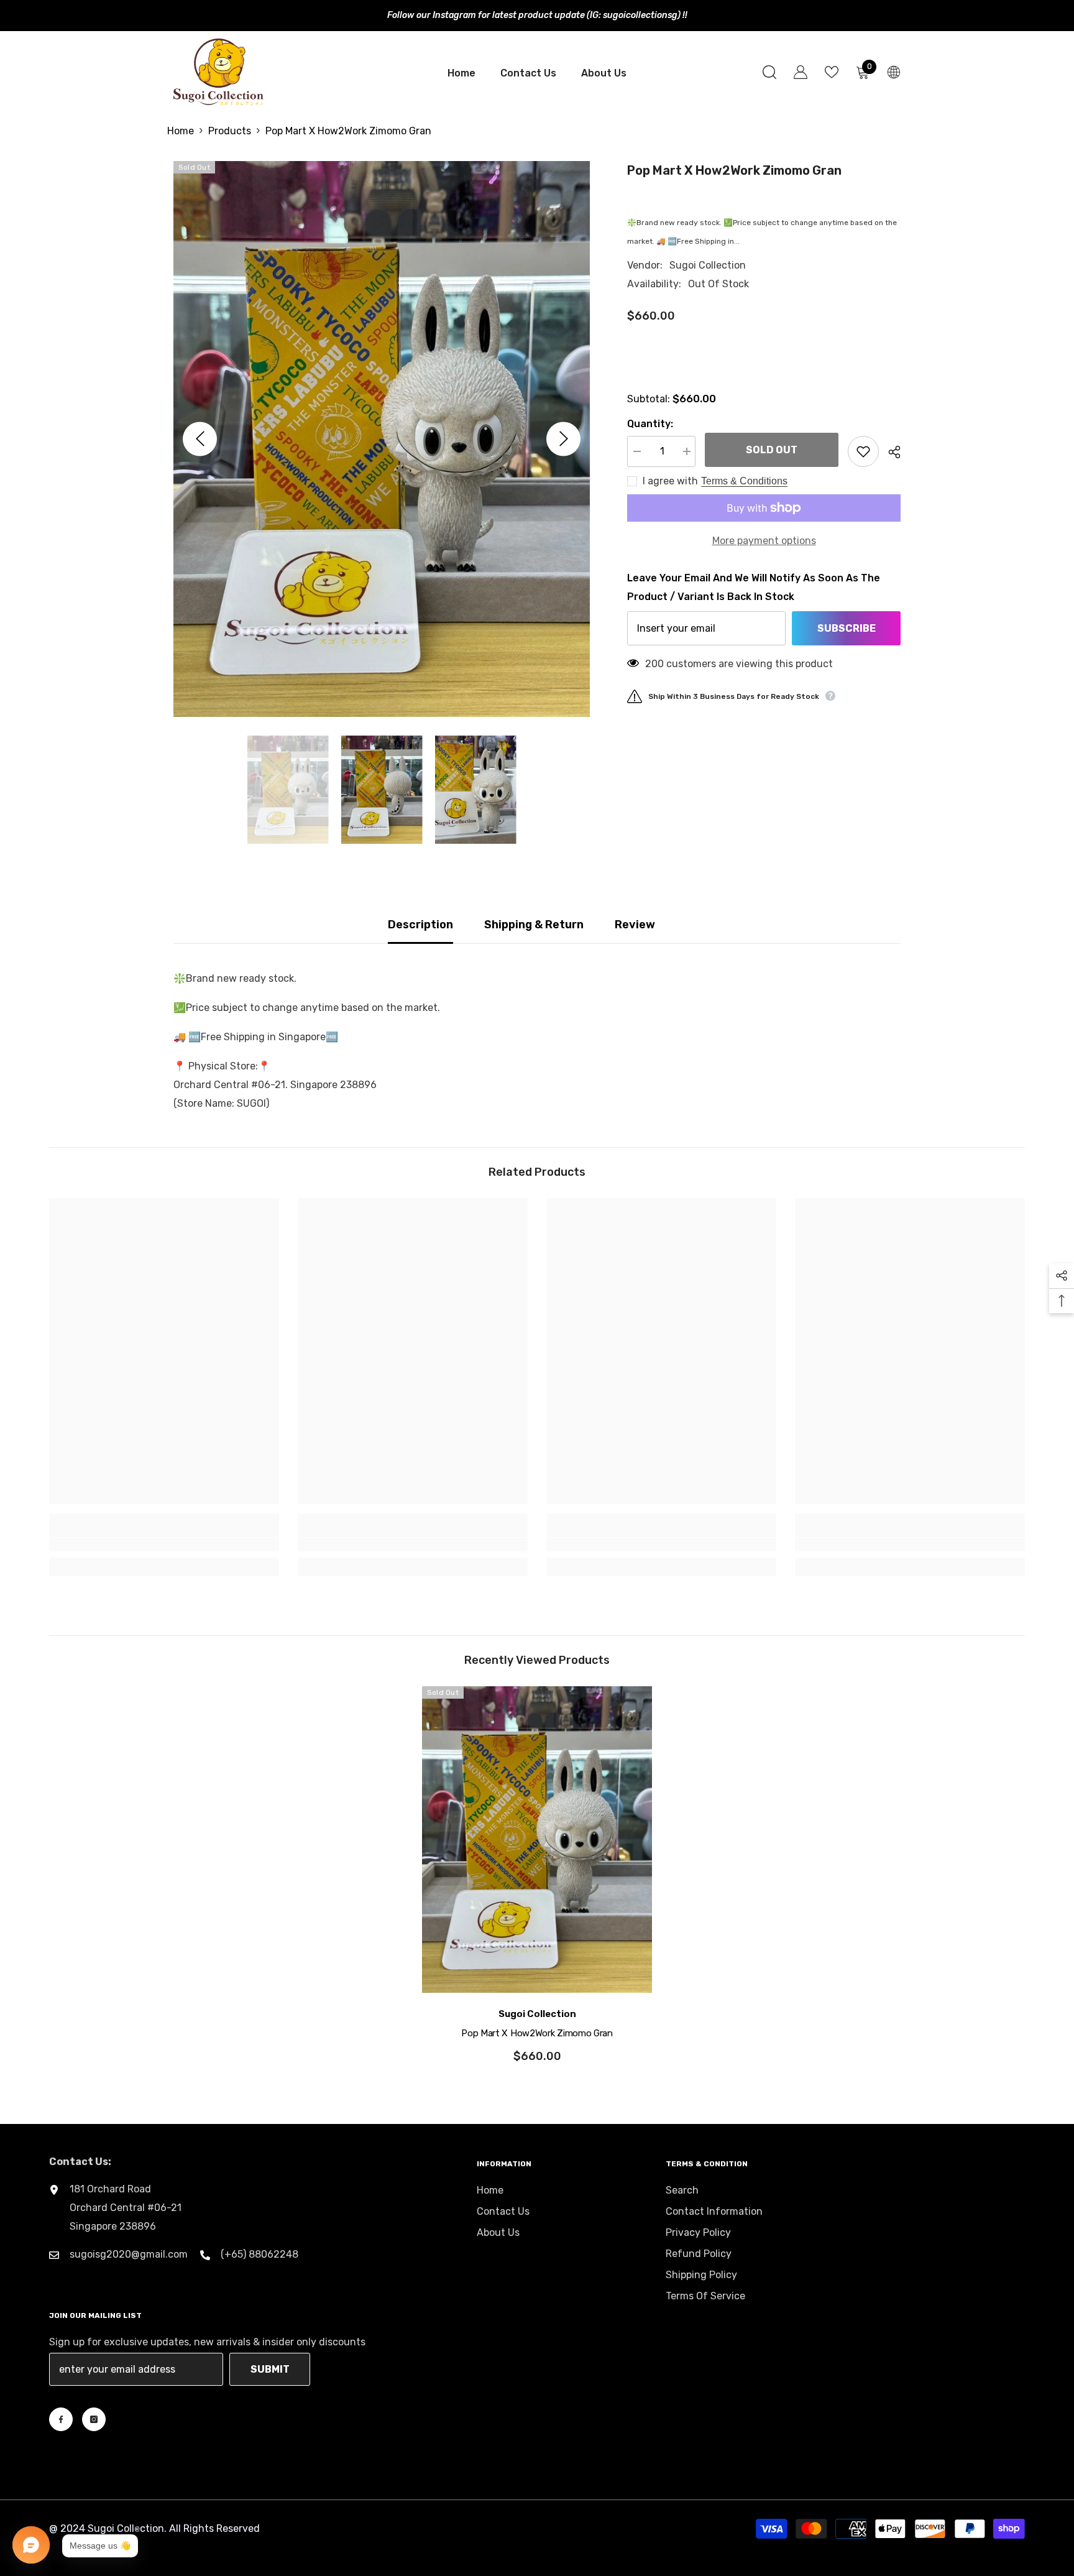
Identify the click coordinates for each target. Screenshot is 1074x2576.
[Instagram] (94, 2419)
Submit (270, 2369)
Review (635, 925)
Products (230, 131)
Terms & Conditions (744, 481)
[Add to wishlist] (863, 451)
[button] (200, 439)
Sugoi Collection (708, 265)
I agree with (670, 481)
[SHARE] (890, 452)
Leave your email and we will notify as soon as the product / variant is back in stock (754, 587)
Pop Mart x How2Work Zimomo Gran (537, 2033)
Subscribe (847, 628)
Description (420, 925)
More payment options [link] (764, 541)
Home (181, 131)
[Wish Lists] (832, 72)
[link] (164, 1544)
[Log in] (801, 72)
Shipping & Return (534, 925)
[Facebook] (61, 2419)
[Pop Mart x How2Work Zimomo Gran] (537, 1840)
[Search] (769, 72)
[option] (382, 439)
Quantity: (650, 424)
